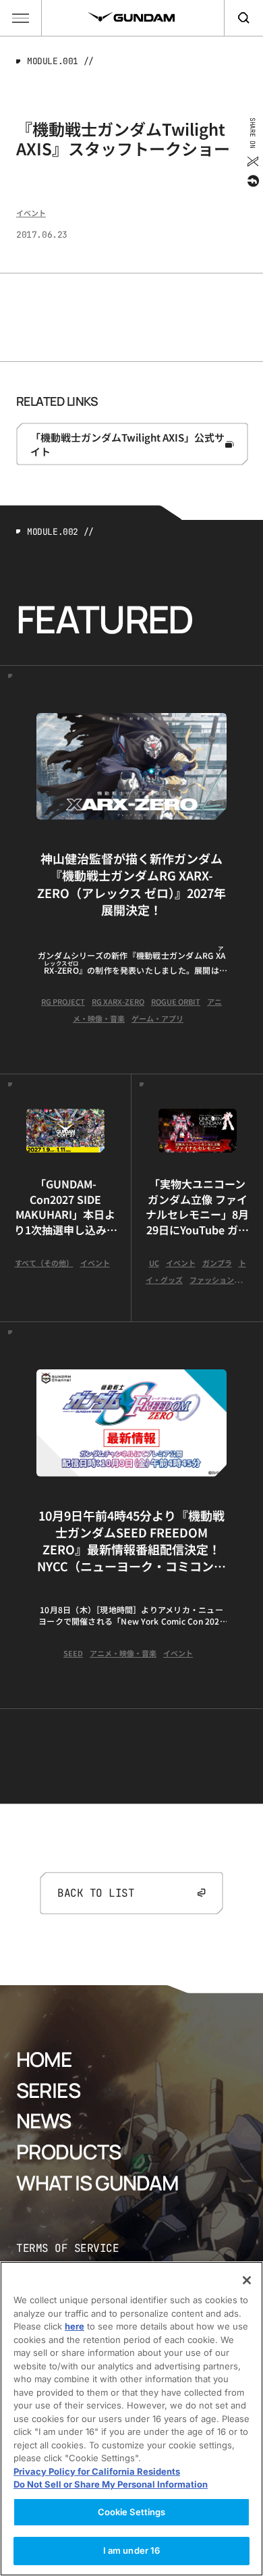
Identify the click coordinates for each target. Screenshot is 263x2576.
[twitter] (252, 161)
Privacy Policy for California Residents (97, 2471)
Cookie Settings (132, 2512)
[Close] (247, 2280)
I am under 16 (132, 2550)
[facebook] (252, 181)
